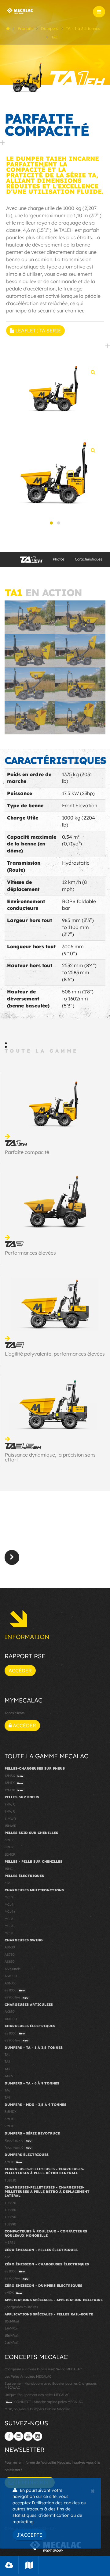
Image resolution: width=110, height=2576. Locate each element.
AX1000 (11, 2019)
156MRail (11, 2336)
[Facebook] (9, 2436)
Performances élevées (30, 1253)
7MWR (10, 1804)
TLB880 (10, 2210)
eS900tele (16, 1997)
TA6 (7, 2090)
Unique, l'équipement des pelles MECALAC (37, 2395)
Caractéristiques (89, 559)
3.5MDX (11, 2112)
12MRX (14, 1790)
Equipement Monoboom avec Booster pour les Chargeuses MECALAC (51, 2385)
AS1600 (11, 1983)
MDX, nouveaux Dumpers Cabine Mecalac (37, 2409)
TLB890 (10, 2217)
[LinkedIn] (19, 2436)
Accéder (20, 1670)
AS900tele (13, 1969)
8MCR (9, 1847)
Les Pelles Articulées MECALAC (28, 2376)
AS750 (10, 1955)
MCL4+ (10, 1911)
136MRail (11, 2328)
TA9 (7, 2098)
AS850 (10, 1962)
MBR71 (10, 2243)
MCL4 (9, 1904)
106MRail (12, 2321)
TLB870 (10, 2203)
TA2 (7, 2062)
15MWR (10, 1826)
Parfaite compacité (27, 1152)
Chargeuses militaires (21, 2307)
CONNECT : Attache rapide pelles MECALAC (44, 2402)
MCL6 (9, 1919)
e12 (7, 1883)
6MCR (9, 1840)
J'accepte (29, 2535)
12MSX (14, 1776)
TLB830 (10, 2180)
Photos (59, 559)
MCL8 (9, 1933)
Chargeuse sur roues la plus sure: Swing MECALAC (43, 2369)
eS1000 (15, 1990)
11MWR (10, 1819)
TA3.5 (9, 2076)
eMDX (13, 2162)
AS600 (10, 1947)
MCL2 (9, 1897)
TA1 (7, 2055)
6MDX (9, 2119)
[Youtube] (28, 2436)
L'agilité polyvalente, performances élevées (55, 1354)
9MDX (9, 2126)
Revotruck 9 (18, 2148)
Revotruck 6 (18, 2140)
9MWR (10, 1811)
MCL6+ (10, 1926)
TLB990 (10, 2224)
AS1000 (11, 1976)
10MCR (10, 1854)
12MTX (14, 1783)
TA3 (7, 2069)
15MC (9, 1869)
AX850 (10, 2012)
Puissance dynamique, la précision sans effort (50, 1457)
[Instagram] (38, 2436)
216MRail (11, 2343)
